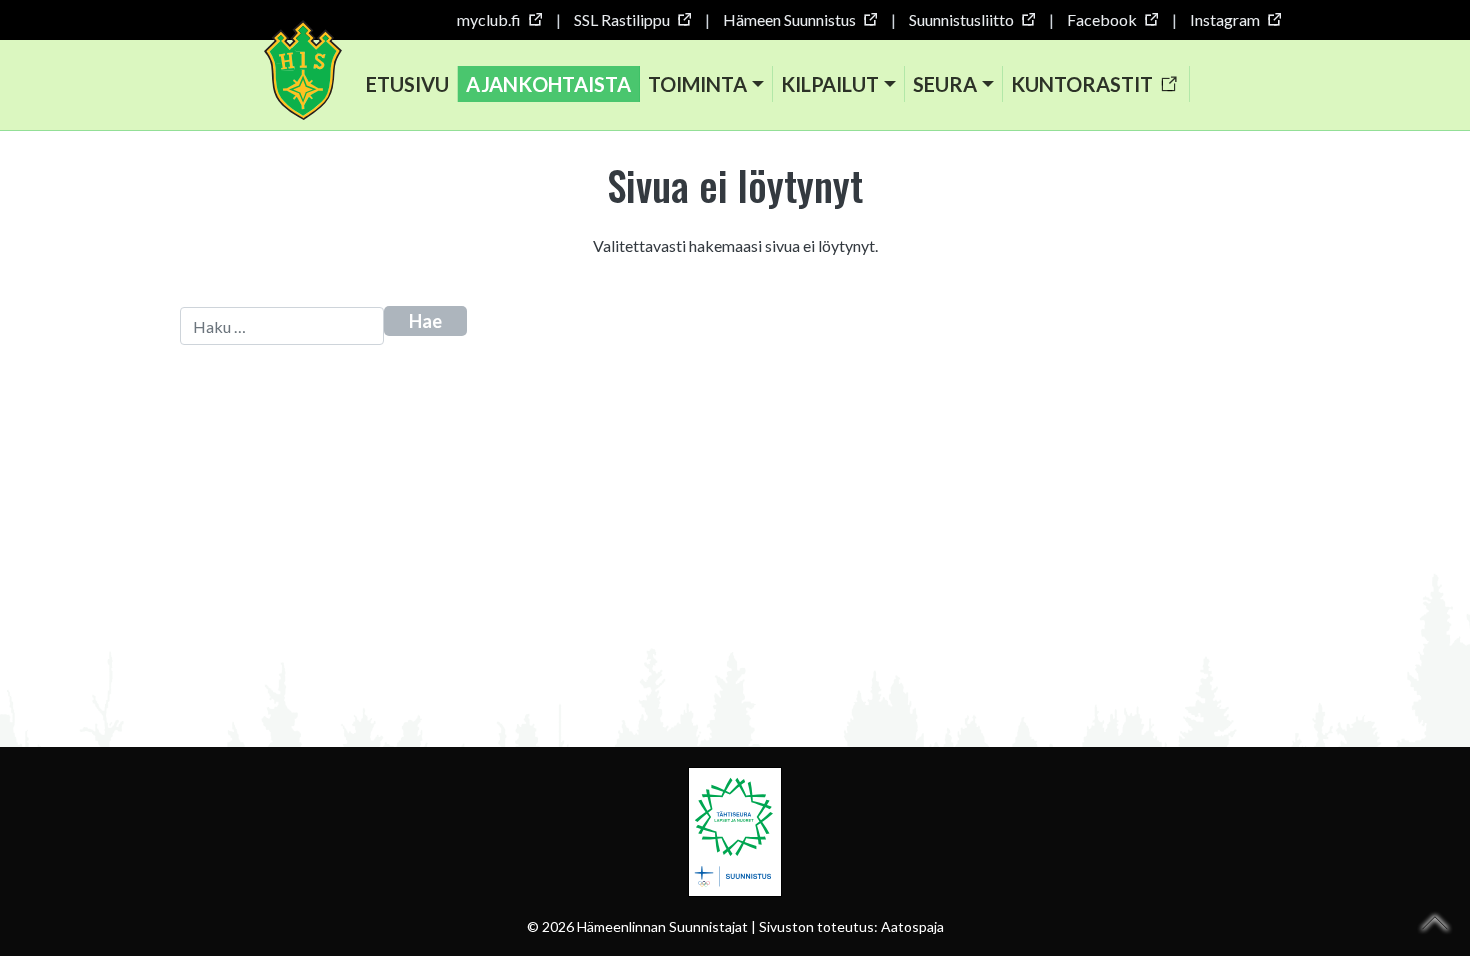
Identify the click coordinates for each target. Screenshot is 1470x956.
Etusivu (407, 84)
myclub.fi (489, 19)
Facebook (1102, 19)
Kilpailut (830, 84)
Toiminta (697, 84)
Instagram (1225, 19)
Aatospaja (912, 926)
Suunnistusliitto (961, 19)
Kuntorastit (1082, 84)
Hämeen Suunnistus (789, 19)
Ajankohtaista (548, 84)
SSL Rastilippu (622, 19)
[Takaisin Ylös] (1435, 923)
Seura (945, 84)
